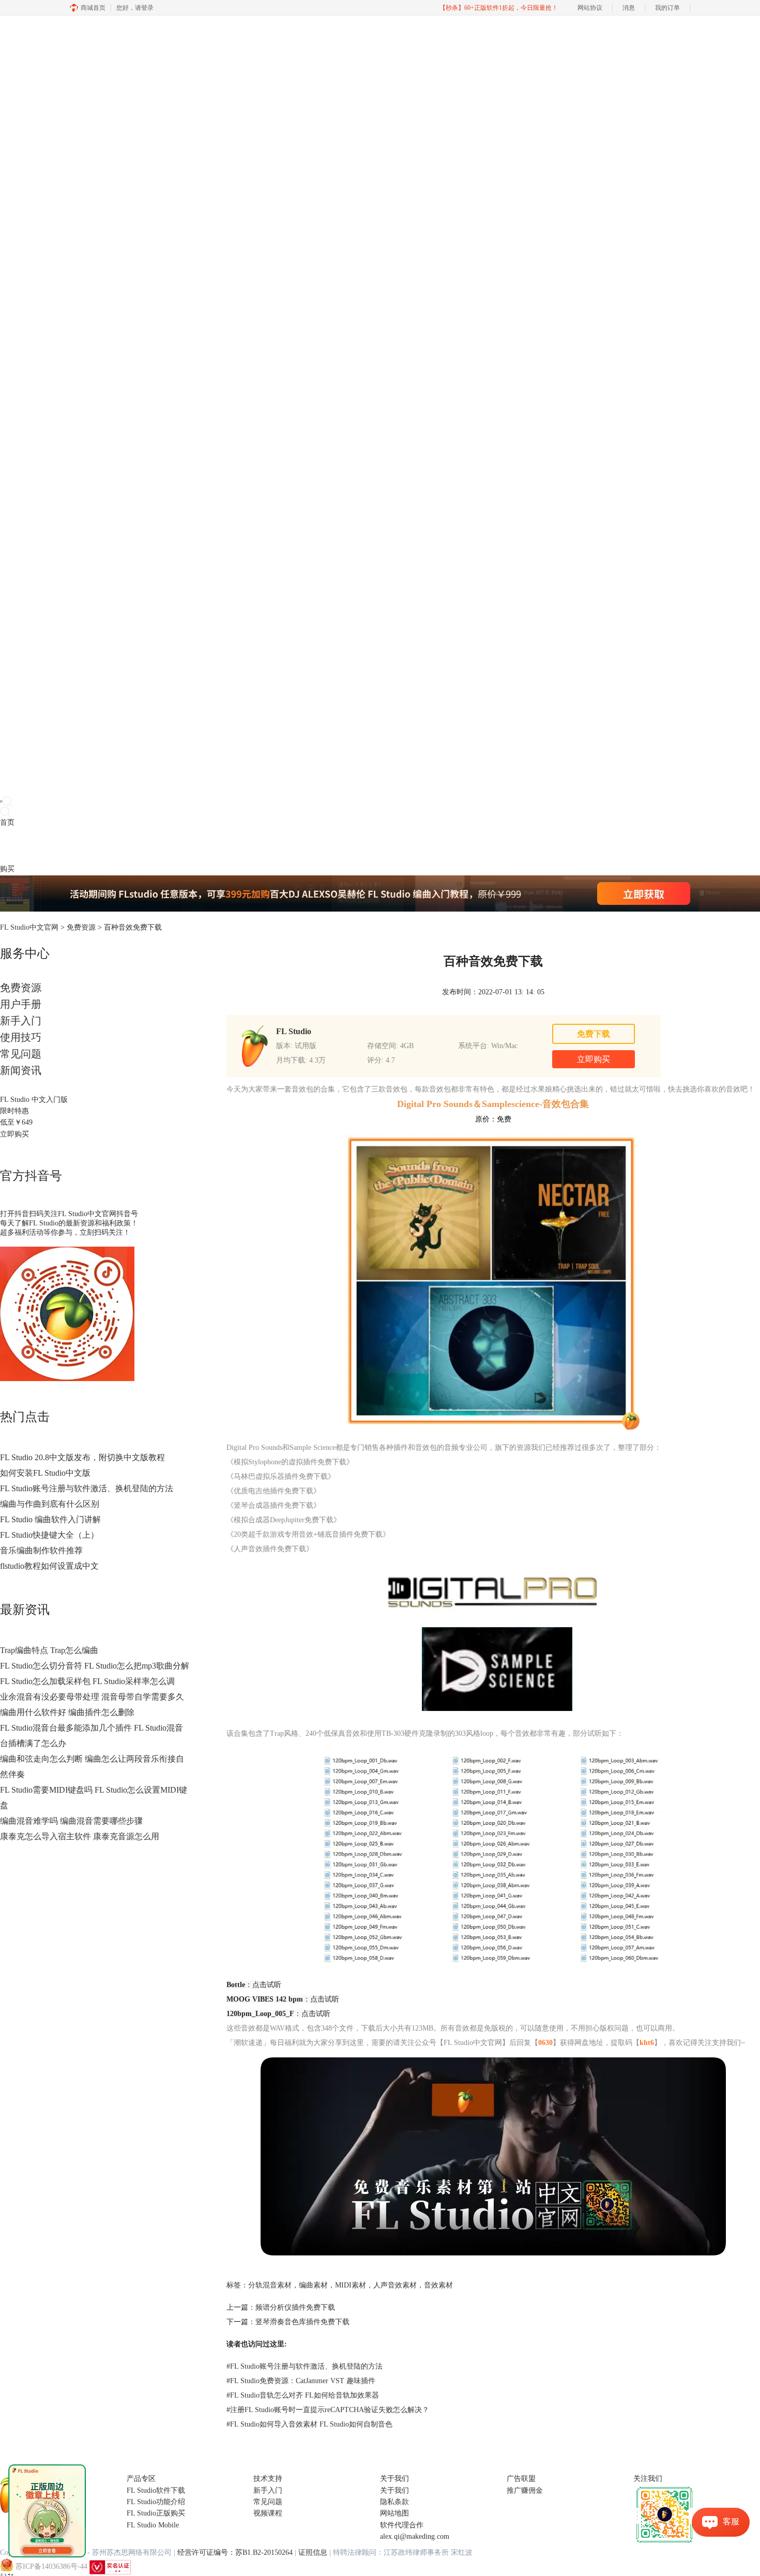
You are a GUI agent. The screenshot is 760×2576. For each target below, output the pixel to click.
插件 (36, 846)
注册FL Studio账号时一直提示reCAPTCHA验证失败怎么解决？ (328, 2410)
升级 (65, 846)
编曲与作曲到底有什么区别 (50, 1504)
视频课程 (268, 2513)
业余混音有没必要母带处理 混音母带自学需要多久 (92, 1697)
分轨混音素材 (270, 2285)
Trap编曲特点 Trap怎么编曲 (49, 1650)
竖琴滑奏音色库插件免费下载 (302, 2322)
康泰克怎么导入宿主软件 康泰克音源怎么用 (80, 1836)
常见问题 (21, 1054)
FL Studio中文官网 (29, 927)
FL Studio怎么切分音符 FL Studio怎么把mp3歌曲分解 (95, 1666)
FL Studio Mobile (153, 2525)
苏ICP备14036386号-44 (51, 2566)
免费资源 (81, 927)
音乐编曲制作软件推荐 (41, 1550)
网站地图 (394, 2513)
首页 (7, 822)
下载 (22, 846)
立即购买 (14, 1134)
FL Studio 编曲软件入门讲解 (50, 1519)
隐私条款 (394, 2502)
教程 (51, 846)
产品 (7, 846)
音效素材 (438, 2285)
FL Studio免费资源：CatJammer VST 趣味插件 (301, 2381)
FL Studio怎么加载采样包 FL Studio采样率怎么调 (87, 1681)
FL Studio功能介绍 (156, 2502)
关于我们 (394, 2490)
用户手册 (21, 1004)
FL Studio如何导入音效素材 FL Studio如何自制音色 (309, 2424)
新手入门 (21, 1021)
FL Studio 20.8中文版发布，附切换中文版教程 (82, 1457)
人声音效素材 (395, 2285)
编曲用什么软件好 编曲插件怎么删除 (67, 1712)
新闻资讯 (21, 1070)
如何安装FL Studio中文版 (45, 1473)
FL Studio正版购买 (156, 2513)
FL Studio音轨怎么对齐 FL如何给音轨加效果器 (303, 2395)
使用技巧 (21, 1037)
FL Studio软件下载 (156, 2490)
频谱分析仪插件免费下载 (295, 2307)
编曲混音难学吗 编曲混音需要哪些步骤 (71, 1821)
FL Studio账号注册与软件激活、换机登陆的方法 (87, 1488)
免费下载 (594, 1034)
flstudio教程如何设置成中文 (49, 1566)
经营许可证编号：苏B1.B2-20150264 (235, 2552)
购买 (7, 869)
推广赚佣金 (525, 2490)
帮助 (80, 846)
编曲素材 (313, 2285)
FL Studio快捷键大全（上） (49, 1535)
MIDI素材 (351, 2285)
